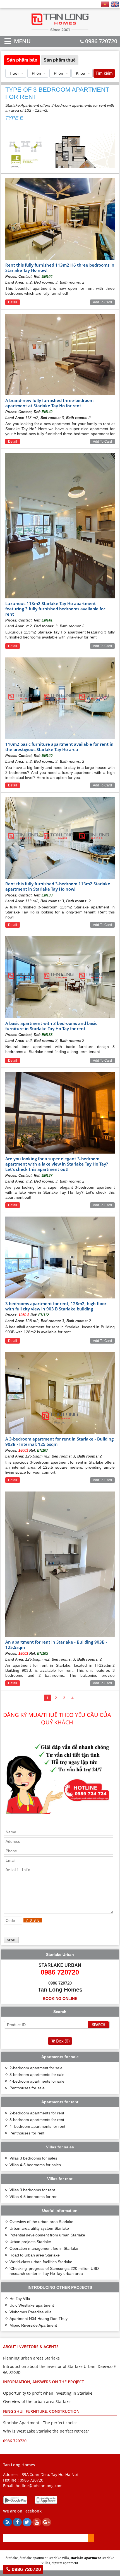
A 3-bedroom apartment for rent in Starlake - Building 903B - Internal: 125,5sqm (59, 1441)
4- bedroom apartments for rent (37, 2126)
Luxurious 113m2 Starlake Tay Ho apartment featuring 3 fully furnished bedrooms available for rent (55, 609)
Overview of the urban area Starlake (41, 2222)
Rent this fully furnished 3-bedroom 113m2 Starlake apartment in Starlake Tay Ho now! (58, 886)
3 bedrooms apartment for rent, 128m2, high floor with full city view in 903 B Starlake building (56, 1306)
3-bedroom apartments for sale (37, 2075)
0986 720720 (101, 41)
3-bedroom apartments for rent (37, 2120)
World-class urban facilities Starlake (41, 2262)
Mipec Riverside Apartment (33, 2325)
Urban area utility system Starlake (39, 2228)
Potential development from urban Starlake (47, 2235)
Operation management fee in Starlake (44, 2248)
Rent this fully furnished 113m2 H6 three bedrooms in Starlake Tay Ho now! (60, 268)
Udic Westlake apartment (32, 2305)
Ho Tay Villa (20, 2299)
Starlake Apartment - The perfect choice (40, 2423)
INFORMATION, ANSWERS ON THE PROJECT (44, 2382)
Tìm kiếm (104, 73)
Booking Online (60, 1999)
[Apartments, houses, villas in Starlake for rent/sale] (60, 31)
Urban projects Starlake (30, 2242)
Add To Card (102, 302)
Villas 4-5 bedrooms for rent (34, 2197)
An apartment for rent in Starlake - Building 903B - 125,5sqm (56, 1645)
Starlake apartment (34, 2558)
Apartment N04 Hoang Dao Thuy (39, 2319)
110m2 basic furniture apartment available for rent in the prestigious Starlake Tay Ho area (59, 747)
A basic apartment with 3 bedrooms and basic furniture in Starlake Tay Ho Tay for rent (51, 1026)
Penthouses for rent (27, 2133)
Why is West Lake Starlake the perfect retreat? (46, 2431)
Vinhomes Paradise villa (31, 2312)
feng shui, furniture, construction (41, 2411)
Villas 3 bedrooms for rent (32, 2190)
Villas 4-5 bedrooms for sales (35, 2165)
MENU (14, 41)
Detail (13, 302)
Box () (63, 2041)
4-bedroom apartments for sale (37, 2081)
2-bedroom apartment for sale (36, 2068)
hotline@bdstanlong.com (39, 2486)
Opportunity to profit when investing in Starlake (48, 2393)
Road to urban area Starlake (35, 2255)
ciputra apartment (65, 2563)
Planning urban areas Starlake (31, 2358)
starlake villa (59, 2558)
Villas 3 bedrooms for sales (33, 2158)
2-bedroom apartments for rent (37, 2113)
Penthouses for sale (27, 2088)
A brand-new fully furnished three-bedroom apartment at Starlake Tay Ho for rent (49, 403)
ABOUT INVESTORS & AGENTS (31, 2347)
